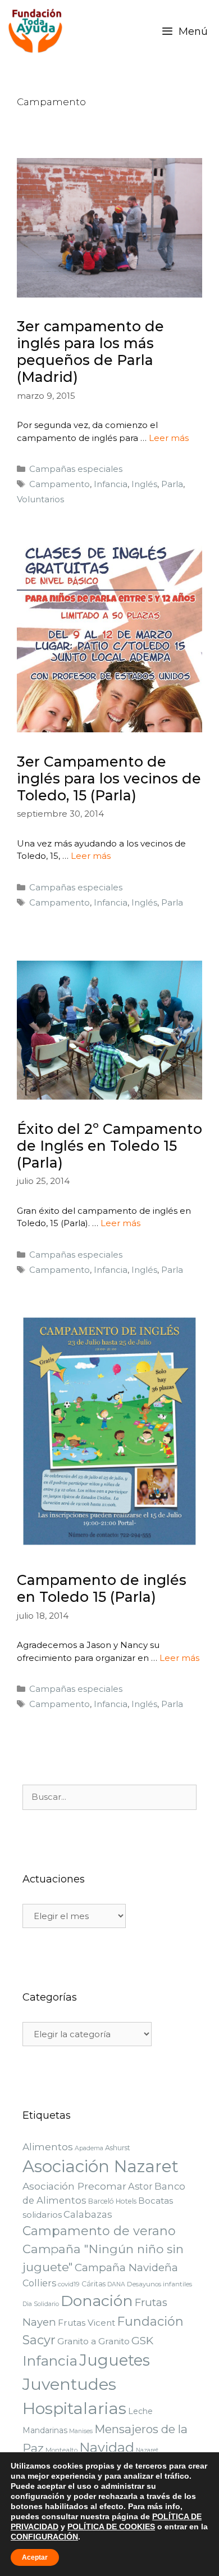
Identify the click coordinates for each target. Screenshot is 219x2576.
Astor (140, 2186)
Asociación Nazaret (101, 2166)
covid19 (69, 2284)
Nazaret (147, 2450)
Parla (172, 484)
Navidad (107, 2447)
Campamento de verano (99, 2231)
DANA (116, 2284)
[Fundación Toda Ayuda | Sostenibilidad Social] (38, 31)
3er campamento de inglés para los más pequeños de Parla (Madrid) (90, 352)
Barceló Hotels (112, 2201)
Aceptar (35, 2557)
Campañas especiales (76, 469)
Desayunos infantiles (159, 2284)
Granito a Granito (93, 2341)
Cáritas (93, 2284)
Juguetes (115, 2360)
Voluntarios (40, 499)
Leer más (169, 438)
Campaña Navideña (126, 2267)
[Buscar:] (109, 1797)
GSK (142, 2341)
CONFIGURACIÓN (44, 2537)
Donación (97, 2301)
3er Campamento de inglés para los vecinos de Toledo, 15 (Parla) (109, 778)
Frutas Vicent (86, 2323)
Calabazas (88, 2214)
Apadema (89, 2148)
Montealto (61, 2450)
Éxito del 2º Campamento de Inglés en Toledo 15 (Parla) (109, 1146)
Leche (140, 2411)
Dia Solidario (41, 2304)
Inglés (144, 484)
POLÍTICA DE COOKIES (111, 2527)
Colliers (39, 2283)
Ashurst (118, 2148)
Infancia (111, 484)
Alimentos (48, 2147)
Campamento (60, 484)
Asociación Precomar (74, 2186)
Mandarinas (45, 2430)
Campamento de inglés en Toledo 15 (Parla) (102, 1588)
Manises (81, 2431)
